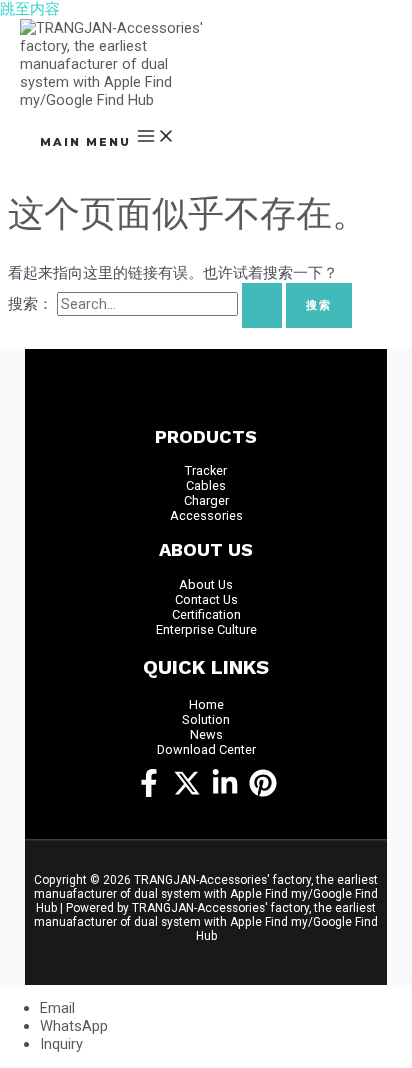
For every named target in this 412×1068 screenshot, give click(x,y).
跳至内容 (30, 9)
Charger (206, 500)
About (198, 584)
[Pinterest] (263, 792)
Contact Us (206, 599)
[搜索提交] (262, 305)
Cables (206, 485)
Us (225, 584)
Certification (206, 614)
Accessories (206, 515)
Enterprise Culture (206, 629)
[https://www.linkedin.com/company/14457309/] (225, 792)
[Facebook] (149, 792)
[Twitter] (187, 792)
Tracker (206, 470)
